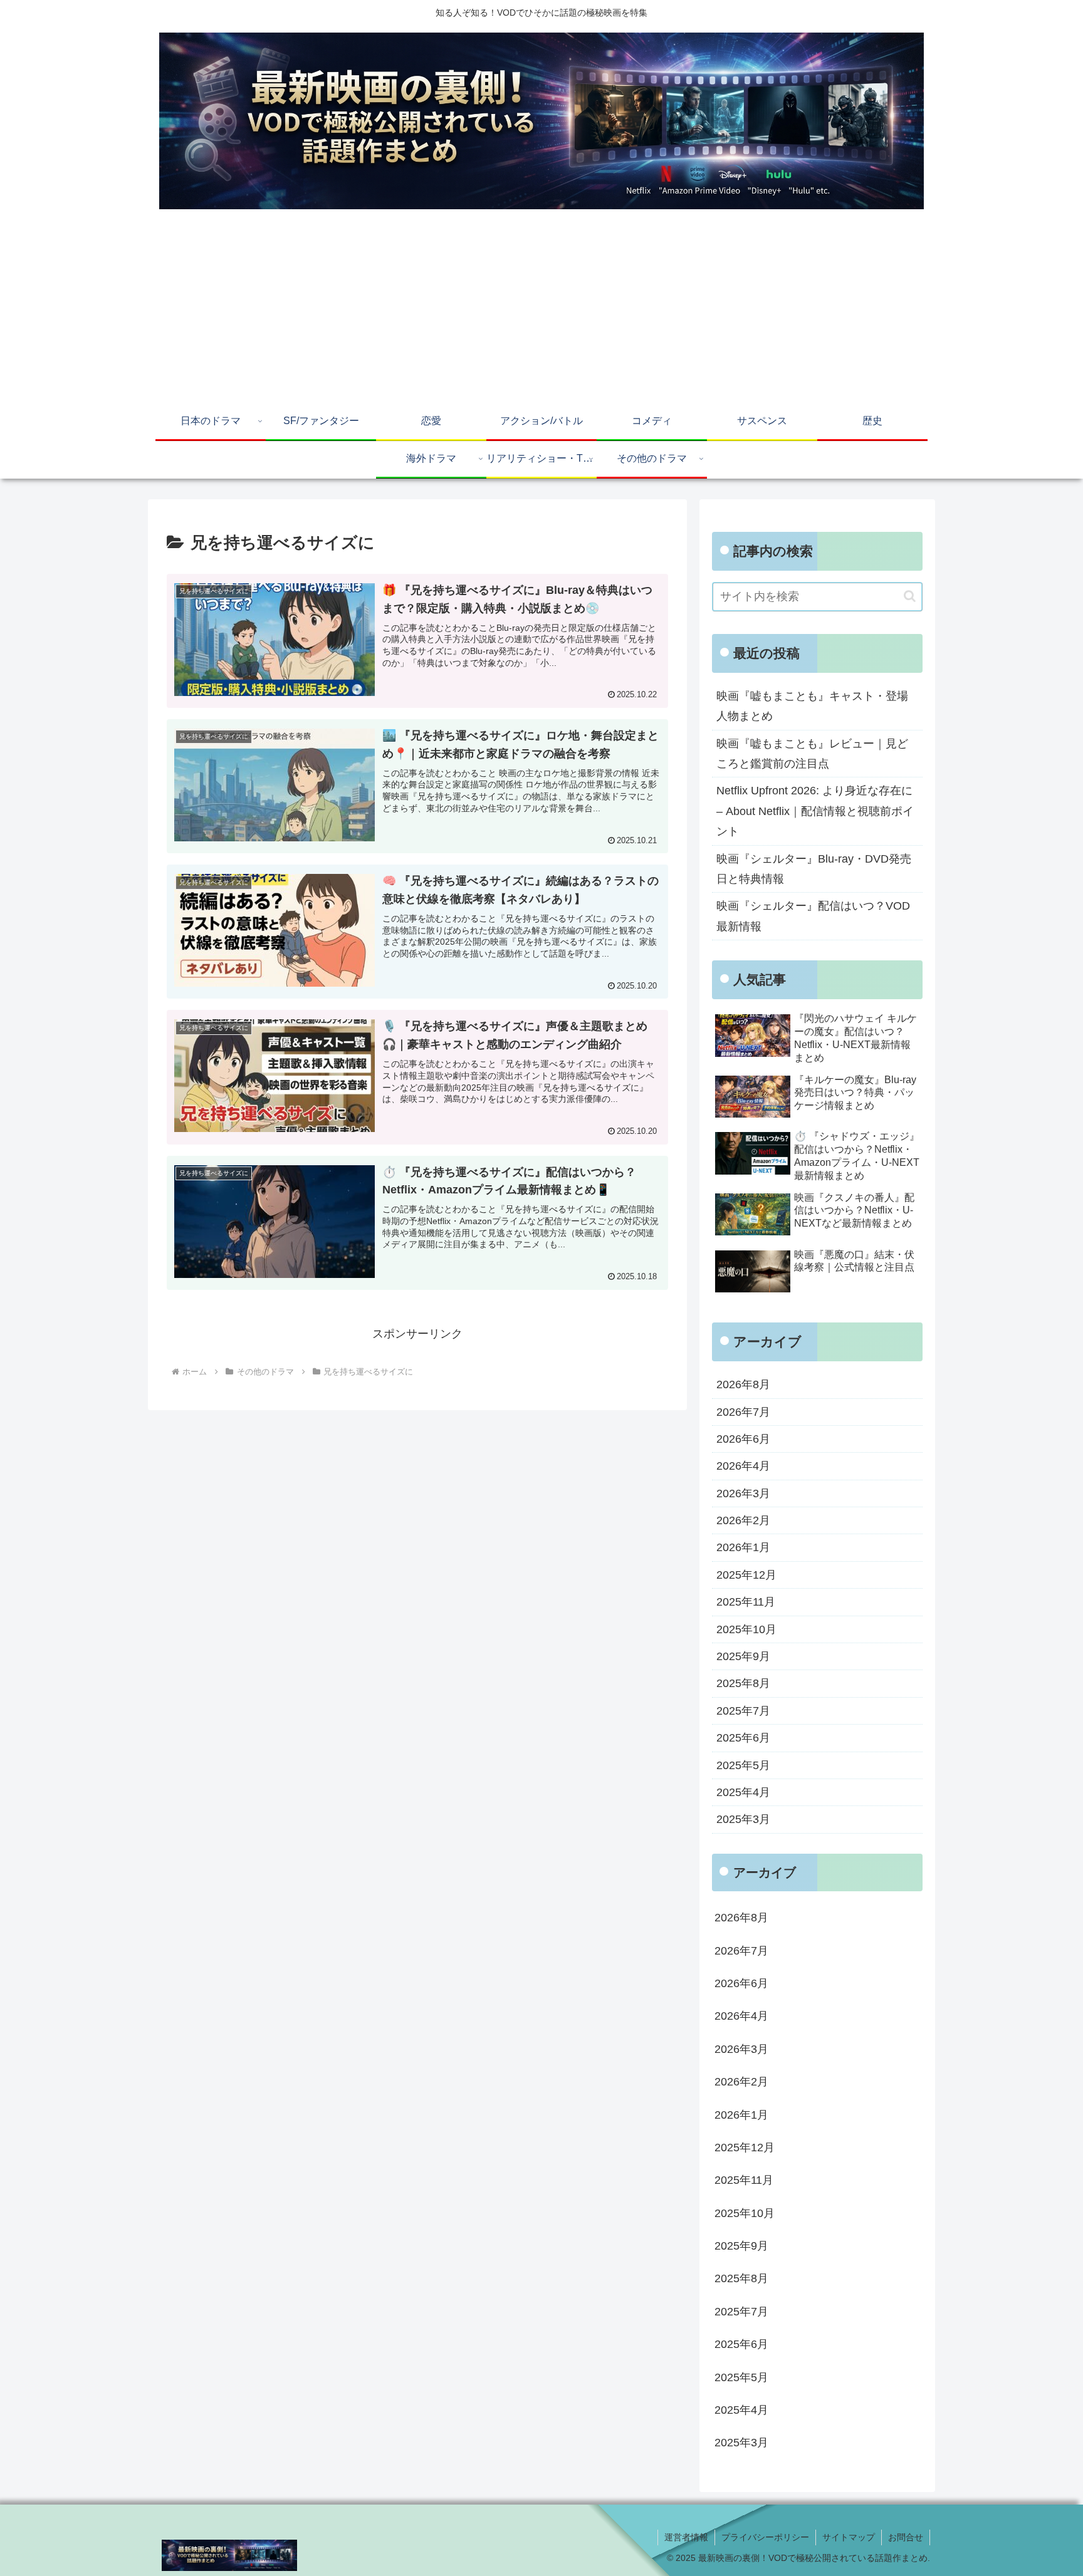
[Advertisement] (541, 309)
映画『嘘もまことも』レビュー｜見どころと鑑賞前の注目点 (812, 754)
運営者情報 (686, 2537)
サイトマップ (849, 2537)
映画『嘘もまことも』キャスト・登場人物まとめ (812, 706)
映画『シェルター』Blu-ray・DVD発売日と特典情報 (814, 869)
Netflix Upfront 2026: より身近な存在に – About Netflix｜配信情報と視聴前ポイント (815, 811)
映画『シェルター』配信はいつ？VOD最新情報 (813, 916)
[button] (910, 596)
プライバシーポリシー (765, 2537)
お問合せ (906, 2537)
